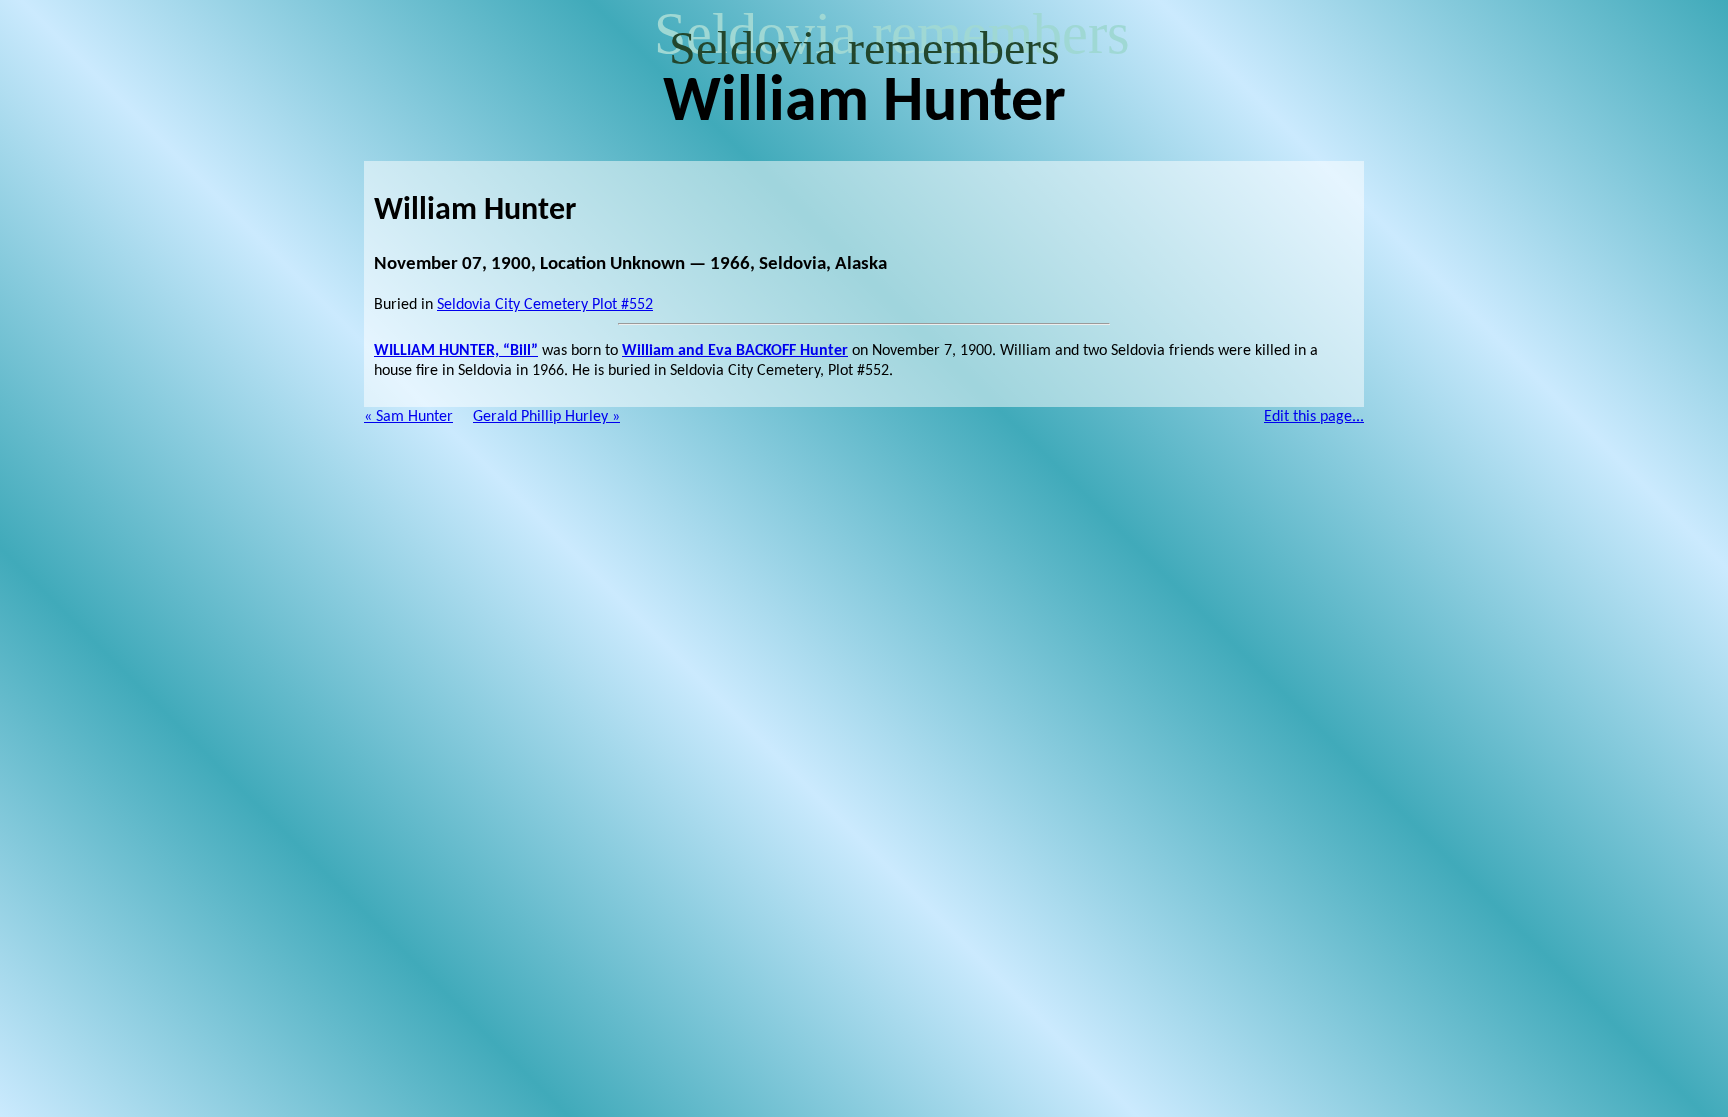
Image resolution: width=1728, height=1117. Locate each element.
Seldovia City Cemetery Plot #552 (545, 305)
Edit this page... (1314, 417)
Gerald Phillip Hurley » (546, 417)
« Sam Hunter (408, 417)
